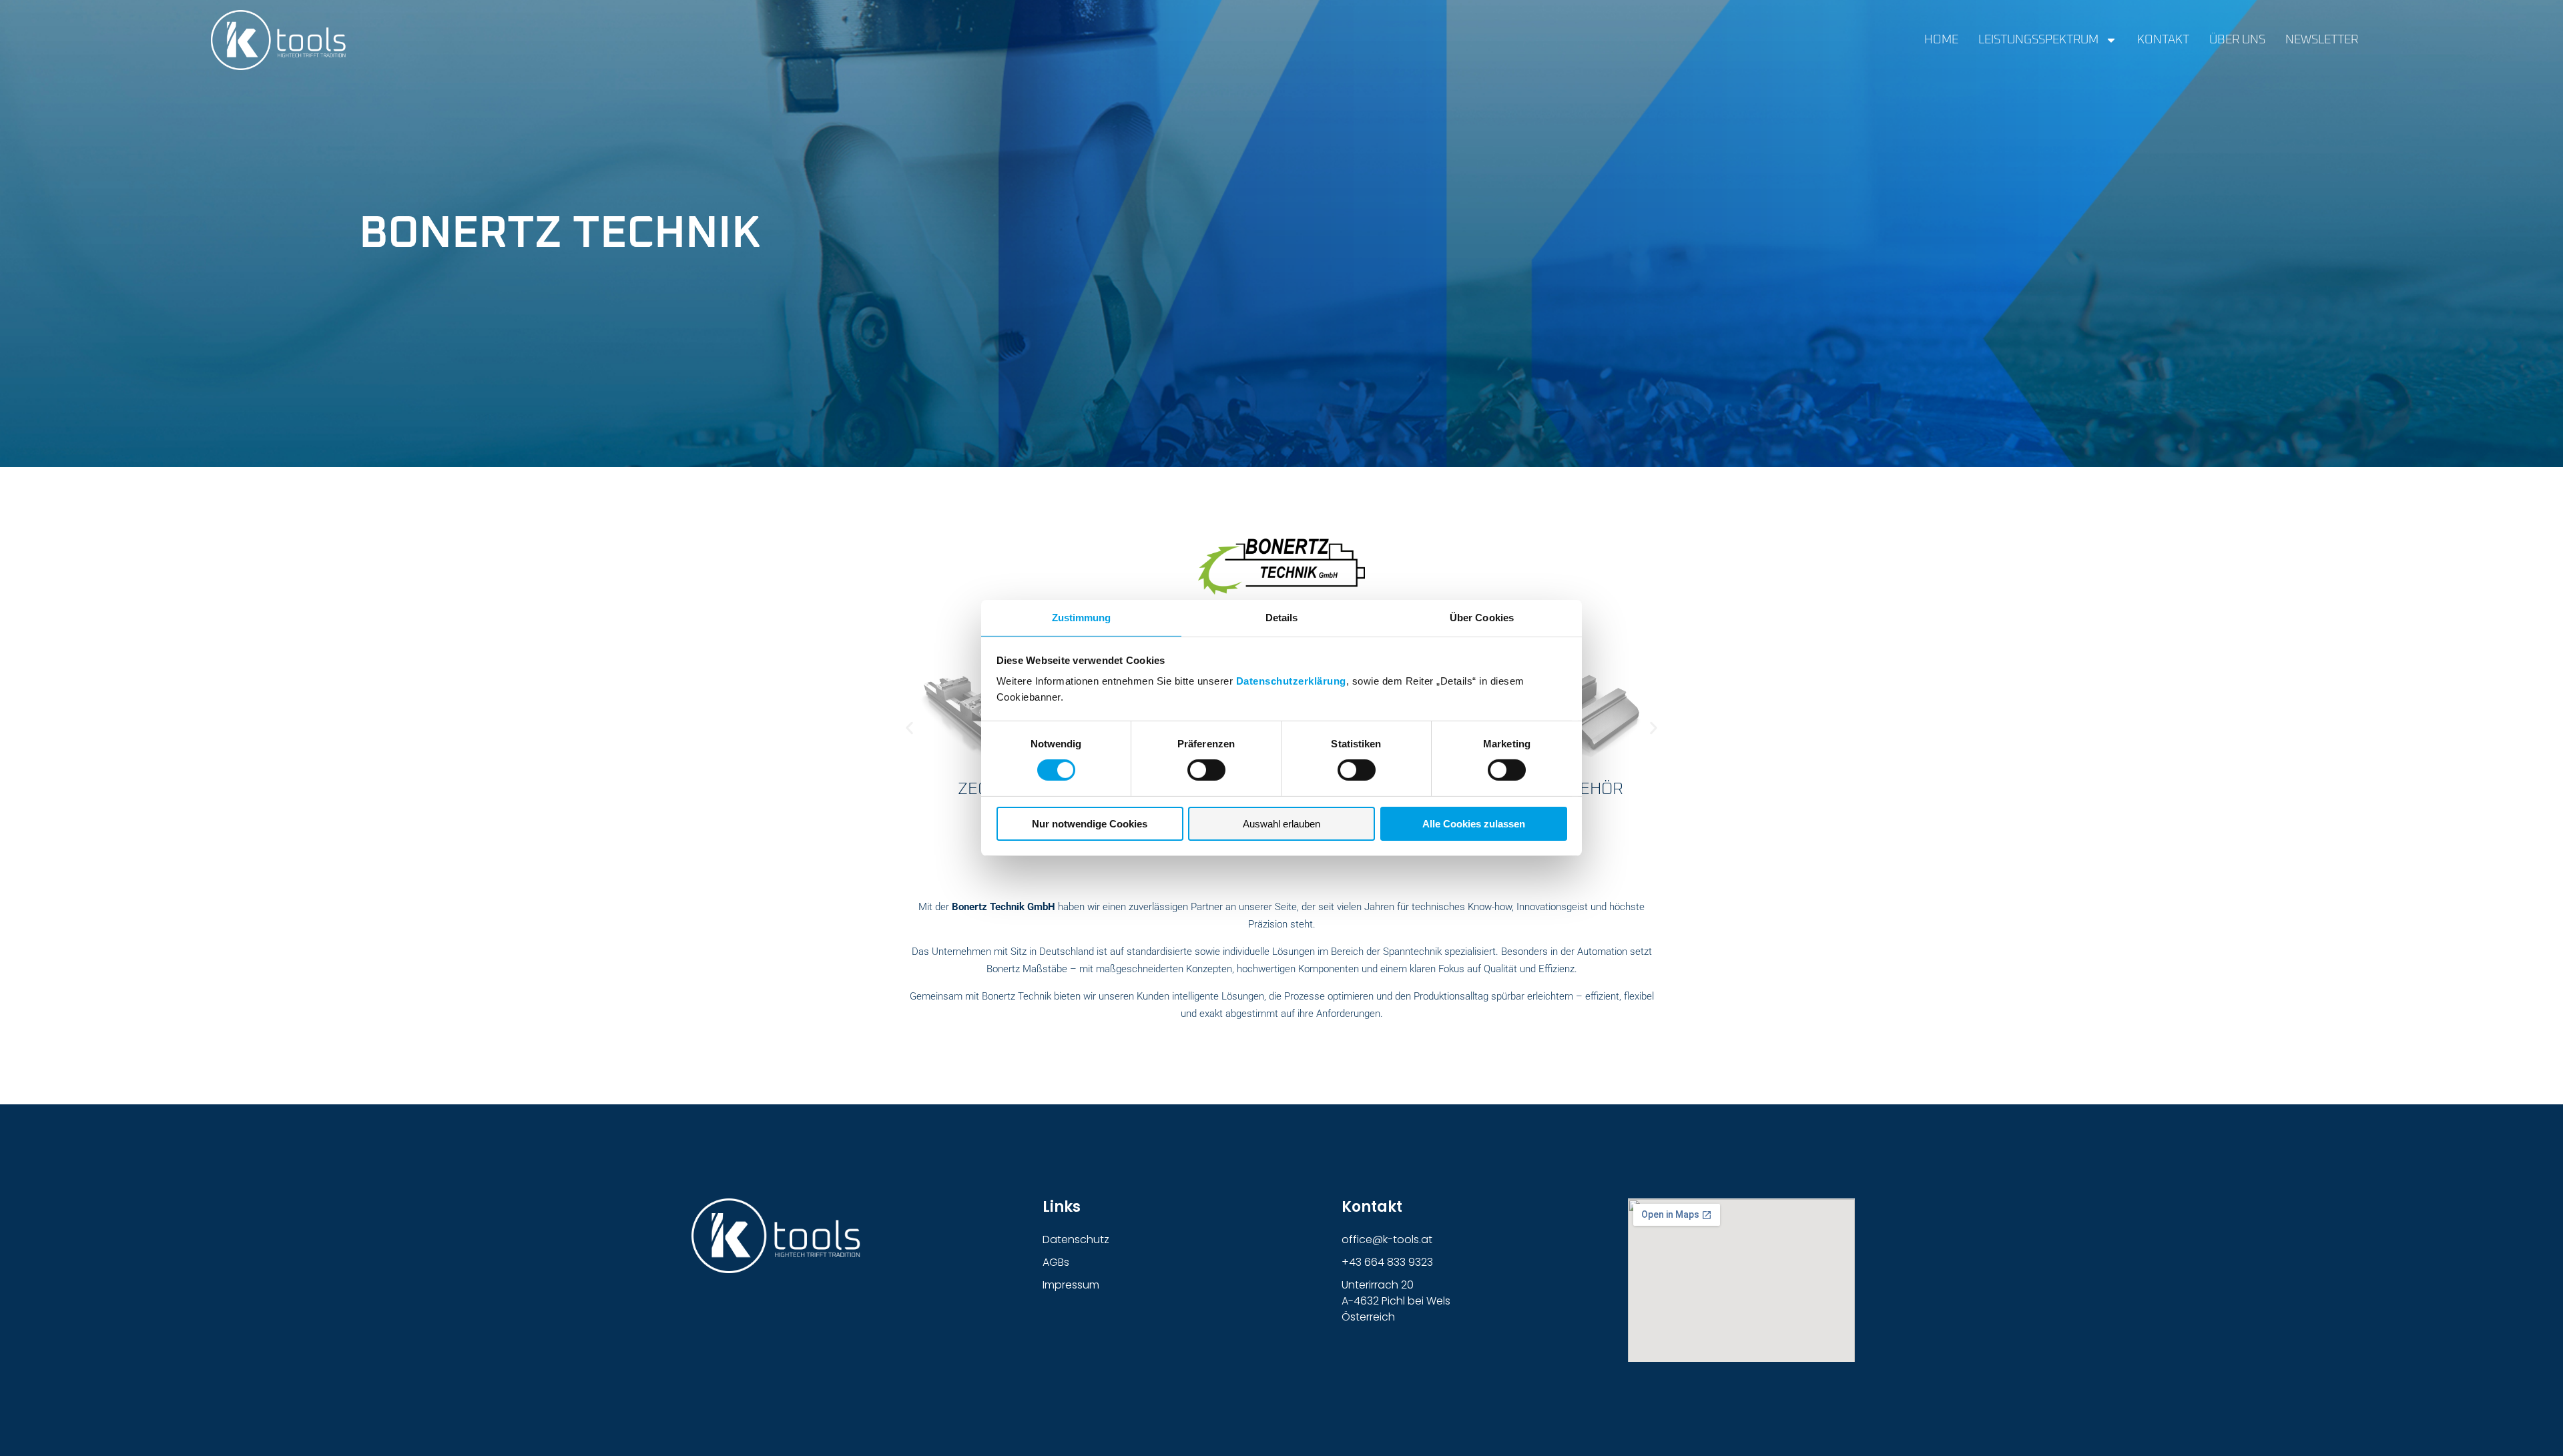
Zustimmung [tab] (1082, 618)
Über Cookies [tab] (1482, 618)
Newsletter (2322, 40)
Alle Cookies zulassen (1474, 824)
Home (1941, 40)
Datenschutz (1076, 1239)
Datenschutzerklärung (1291, 681)
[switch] (1206, 770)
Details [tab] (1282, 618)
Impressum (1071, 1285)
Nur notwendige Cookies (1090, 824)
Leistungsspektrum (2038, 40)
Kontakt (2163, 40)
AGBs (1056, 1262)
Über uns (2237, 40)
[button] (909, 728)
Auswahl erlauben (1281, 824)
